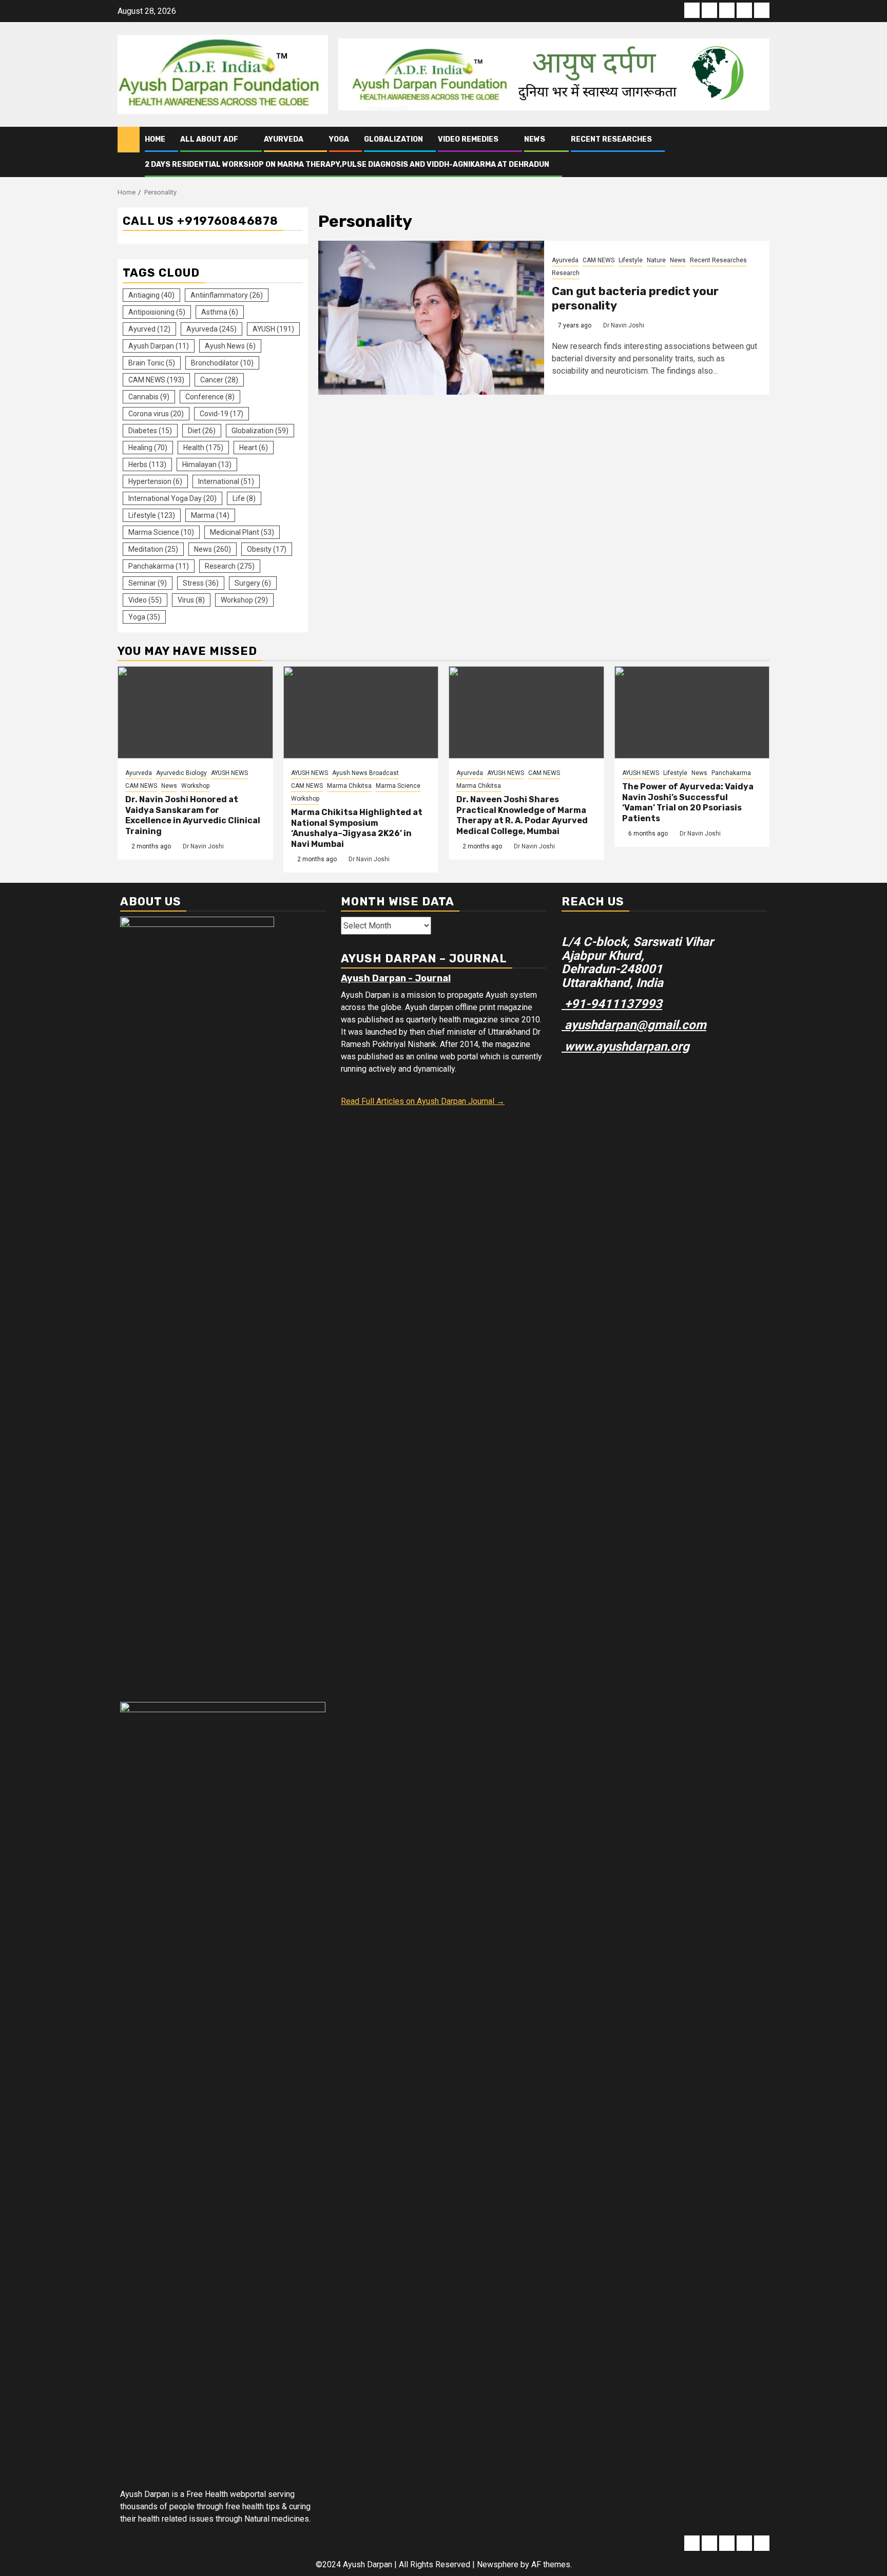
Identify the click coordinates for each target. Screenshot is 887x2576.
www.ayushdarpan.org (625, 1047)
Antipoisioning (157, 312)
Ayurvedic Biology (181, 773)
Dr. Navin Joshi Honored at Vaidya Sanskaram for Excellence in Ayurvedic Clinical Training (193, 815)
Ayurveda (284, 139)
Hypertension (155, 481)
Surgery (253, 583)
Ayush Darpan (159, 346)
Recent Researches (611, 139)
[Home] (129, 139)
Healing (148, 448)
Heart (254, 448)
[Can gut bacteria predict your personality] (431, 318)
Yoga (339, 139)
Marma (210, 515)
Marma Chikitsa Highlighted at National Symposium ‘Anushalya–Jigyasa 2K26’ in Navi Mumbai (357, 828)
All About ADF (209, 139)
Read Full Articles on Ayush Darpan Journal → (423, 1101)
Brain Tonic (152, 363)
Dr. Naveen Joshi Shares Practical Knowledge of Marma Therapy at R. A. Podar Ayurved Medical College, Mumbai (522, 815)
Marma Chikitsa (349, 786)
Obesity (267, 549)
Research (566, 273)
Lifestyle (631, 260)
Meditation (153, 549)
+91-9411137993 (612, 1004)
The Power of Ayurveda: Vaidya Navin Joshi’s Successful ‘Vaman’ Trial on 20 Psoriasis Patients (688, 802)
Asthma (220, 312)
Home (155, 139)
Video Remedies (468, 139)
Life (244, 498)
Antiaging (151, 295)
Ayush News (230, 346)
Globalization (393, 139)
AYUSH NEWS (229, 773)
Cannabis (149, 397)
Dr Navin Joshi (624, 325)
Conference (210, 397)
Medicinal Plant (242, 532)
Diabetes (150, 431)
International (226, 481)
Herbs (147, 464)
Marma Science (161, 532)
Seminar (148, 583)
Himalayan (207, 464)
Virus (191, 600)
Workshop (244, 600)
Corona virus (156, 414)
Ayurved (149, 329)
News (535, 139)
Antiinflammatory (227, 295)
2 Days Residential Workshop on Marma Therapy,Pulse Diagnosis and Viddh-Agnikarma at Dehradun (347, 164)
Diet (202, 431)
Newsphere (498, 2564)
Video (145, 600)
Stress (201, 583)
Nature (656, 260)
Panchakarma (159, 566)
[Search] (762, 152)
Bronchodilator (222, 363)
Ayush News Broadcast (365, 773)
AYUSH (273, 329)
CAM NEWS (599, 260)
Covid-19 (221, 414)
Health (203, 448)
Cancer (219, 380)
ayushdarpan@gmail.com (634, 1025)
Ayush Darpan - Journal (396, 978)
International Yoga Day (172, 498)
